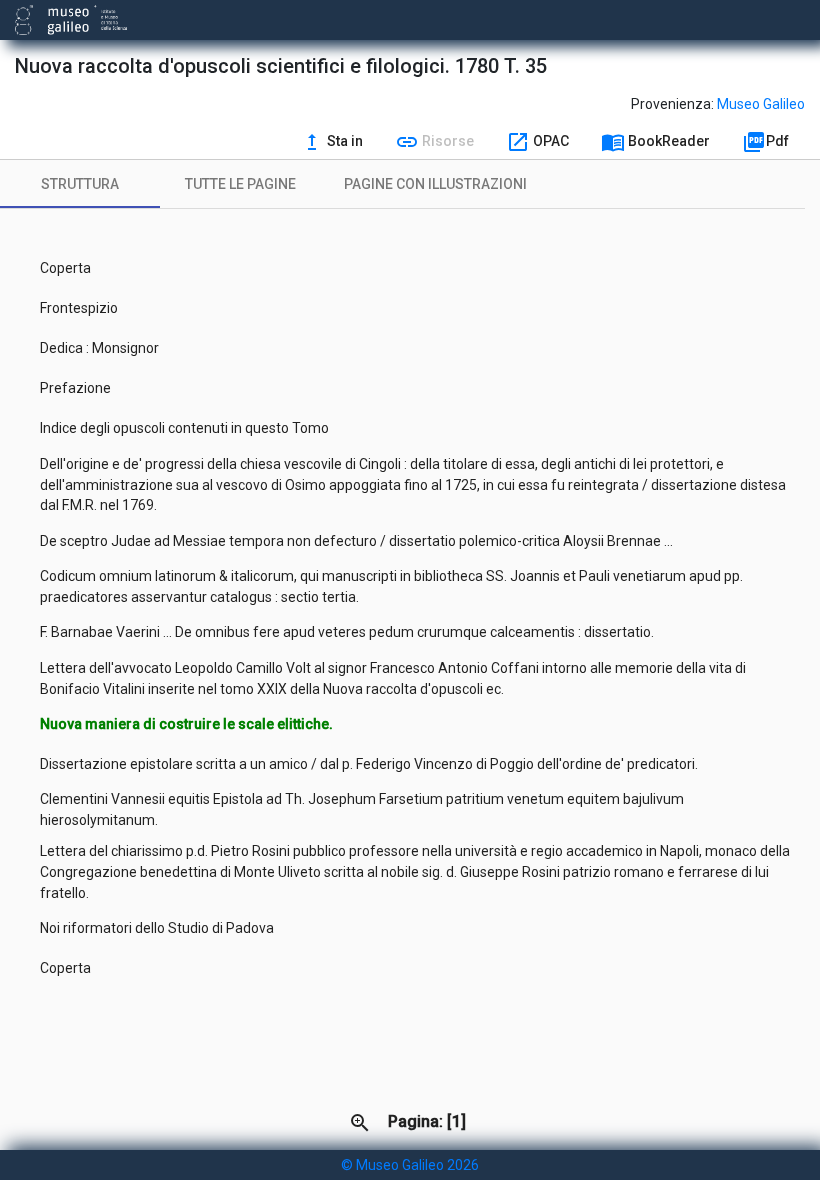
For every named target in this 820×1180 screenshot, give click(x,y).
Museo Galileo (761, 104)
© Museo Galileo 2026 (410, 1165)
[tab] (80, 184)
